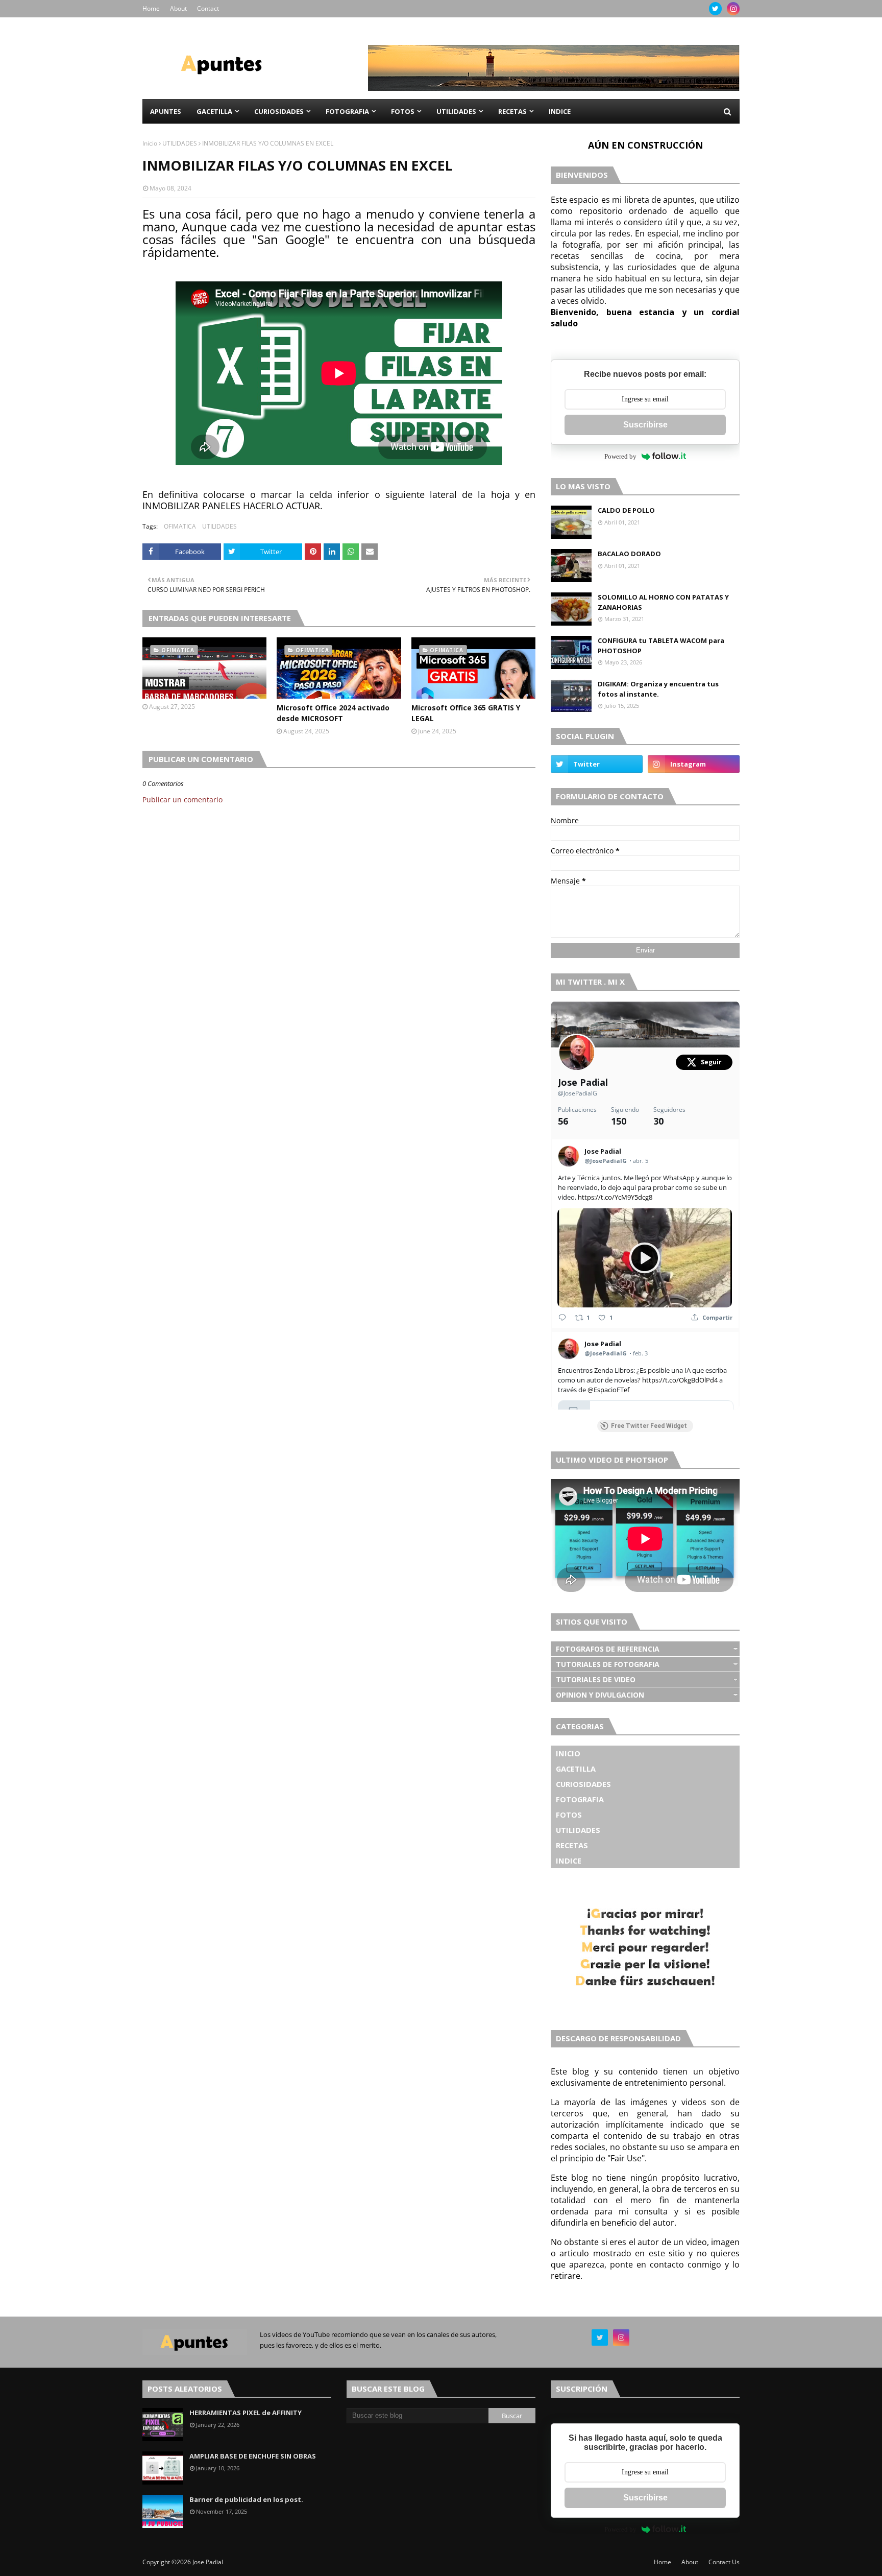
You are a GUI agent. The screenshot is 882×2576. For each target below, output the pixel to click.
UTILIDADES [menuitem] (456, 111)
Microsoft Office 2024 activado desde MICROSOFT (333, 713)
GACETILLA (576, 1769)
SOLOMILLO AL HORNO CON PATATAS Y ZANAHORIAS (663, 602)
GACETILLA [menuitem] (214, 111)
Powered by (620, 456)
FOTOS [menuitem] (403, 111)
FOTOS (569, 1815)
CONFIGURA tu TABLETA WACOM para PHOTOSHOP (661, 646)
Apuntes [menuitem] (166, 111)
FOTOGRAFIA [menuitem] (347, 111)
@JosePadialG (578, 1093)
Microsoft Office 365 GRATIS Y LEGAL (466, 713)
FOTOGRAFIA (580, 1799)
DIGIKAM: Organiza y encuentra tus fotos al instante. (658, 689)
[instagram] (733, 9)
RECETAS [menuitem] (512, 111)
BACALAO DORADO (629, 554)
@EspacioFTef (608, 1390)
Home (151, 8)
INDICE (569, 1861)
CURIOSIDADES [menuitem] (279, 111)
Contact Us (724, 2562)
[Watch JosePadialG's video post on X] (645, 1258)
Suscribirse (645, 425)
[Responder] (562, 1317)
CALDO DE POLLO (626, 510)
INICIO (568, 1753)
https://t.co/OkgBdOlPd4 (680, 1380)
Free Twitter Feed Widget (649, 1426)
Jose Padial (583, 1082)
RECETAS (572, 1845)
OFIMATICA (180, 526)
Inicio (150, 143)
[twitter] (715, 9)
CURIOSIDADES (583, 1784)
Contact (208, 8)
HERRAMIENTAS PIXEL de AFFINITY (246, 2413)
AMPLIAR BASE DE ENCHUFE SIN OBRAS (253, 2456)
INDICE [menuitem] (560, 111)
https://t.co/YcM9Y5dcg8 (615, 1197)
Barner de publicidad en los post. (246, 2499)
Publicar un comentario (182, 800)
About (178, 8)
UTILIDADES (180, 143)
